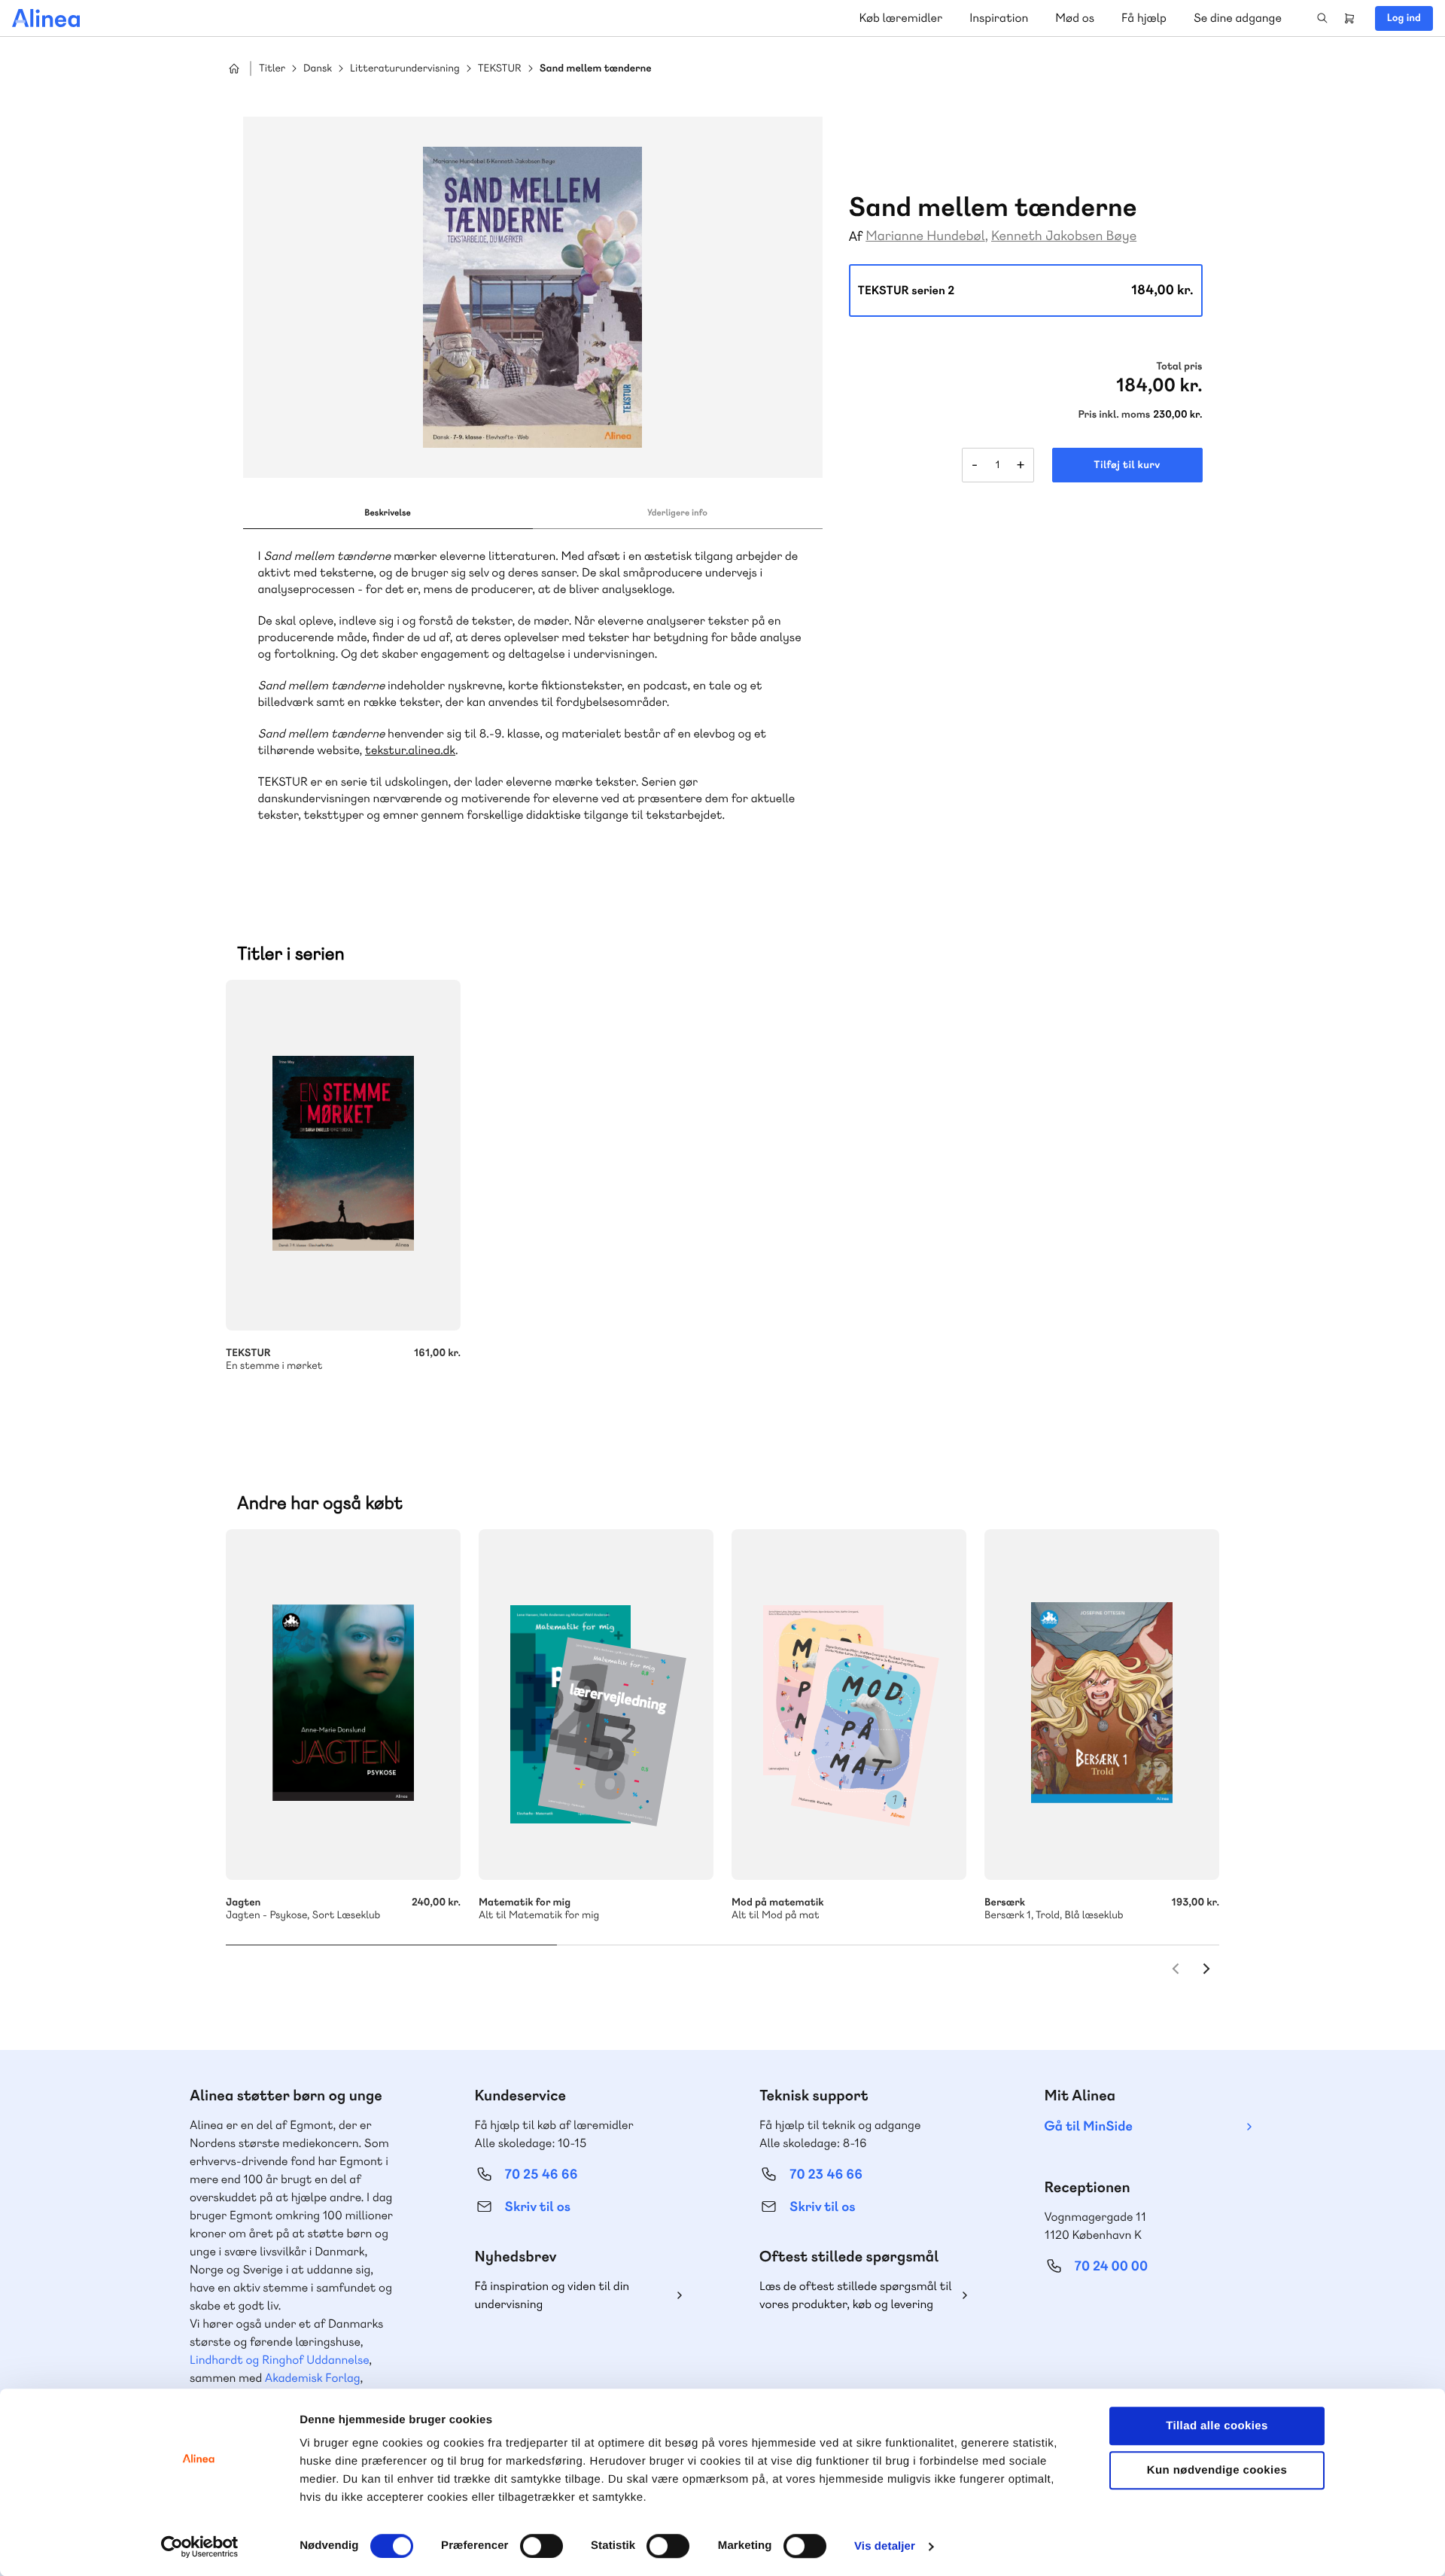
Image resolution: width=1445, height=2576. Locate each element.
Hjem (234, 68)
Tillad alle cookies (1217, 2426)
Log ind (1404, 18)
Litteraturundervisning (405, 69)
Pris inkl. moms (1114, 415)
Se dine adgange (1238, 18)
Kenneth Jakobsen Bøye (1064, 236)
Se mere (682, 1848)
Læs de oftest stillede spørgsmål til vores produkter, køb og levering (856, 2295)
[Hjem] (46, 18)
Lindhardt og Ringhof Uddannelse (279, 2360)
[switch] (541, 2546)
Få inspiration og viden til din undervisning (552, 2295)
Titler (272, 69)
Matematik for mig (596, 1705)
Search (1322, 18)
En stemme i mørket (343, 1155)
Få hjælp (1144, 18)
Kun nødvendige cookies (1217, 2470)
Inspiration (999, 18)
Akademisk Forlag (313, 2378)
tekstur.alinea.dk (410, 750)
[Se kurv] (1349, 18)
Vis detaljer (885, 2546)
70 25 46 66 (541, 2175)
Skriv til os (538, 2207)
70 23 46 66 (826, 2175)
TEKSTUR (500, 69)
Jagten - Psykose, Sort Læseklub (343, 1705)
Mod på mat (849, 1705)
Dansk (318, 69)
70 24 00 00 (1112, 2266)
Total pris (1179, 366)
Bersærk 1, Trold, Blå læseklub (1102, 1705)
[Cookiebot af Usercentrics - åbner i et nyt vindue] (200, 2547)
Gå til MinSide (1089, 2126)
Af (856, 237)
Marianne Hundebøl (925, 236)
